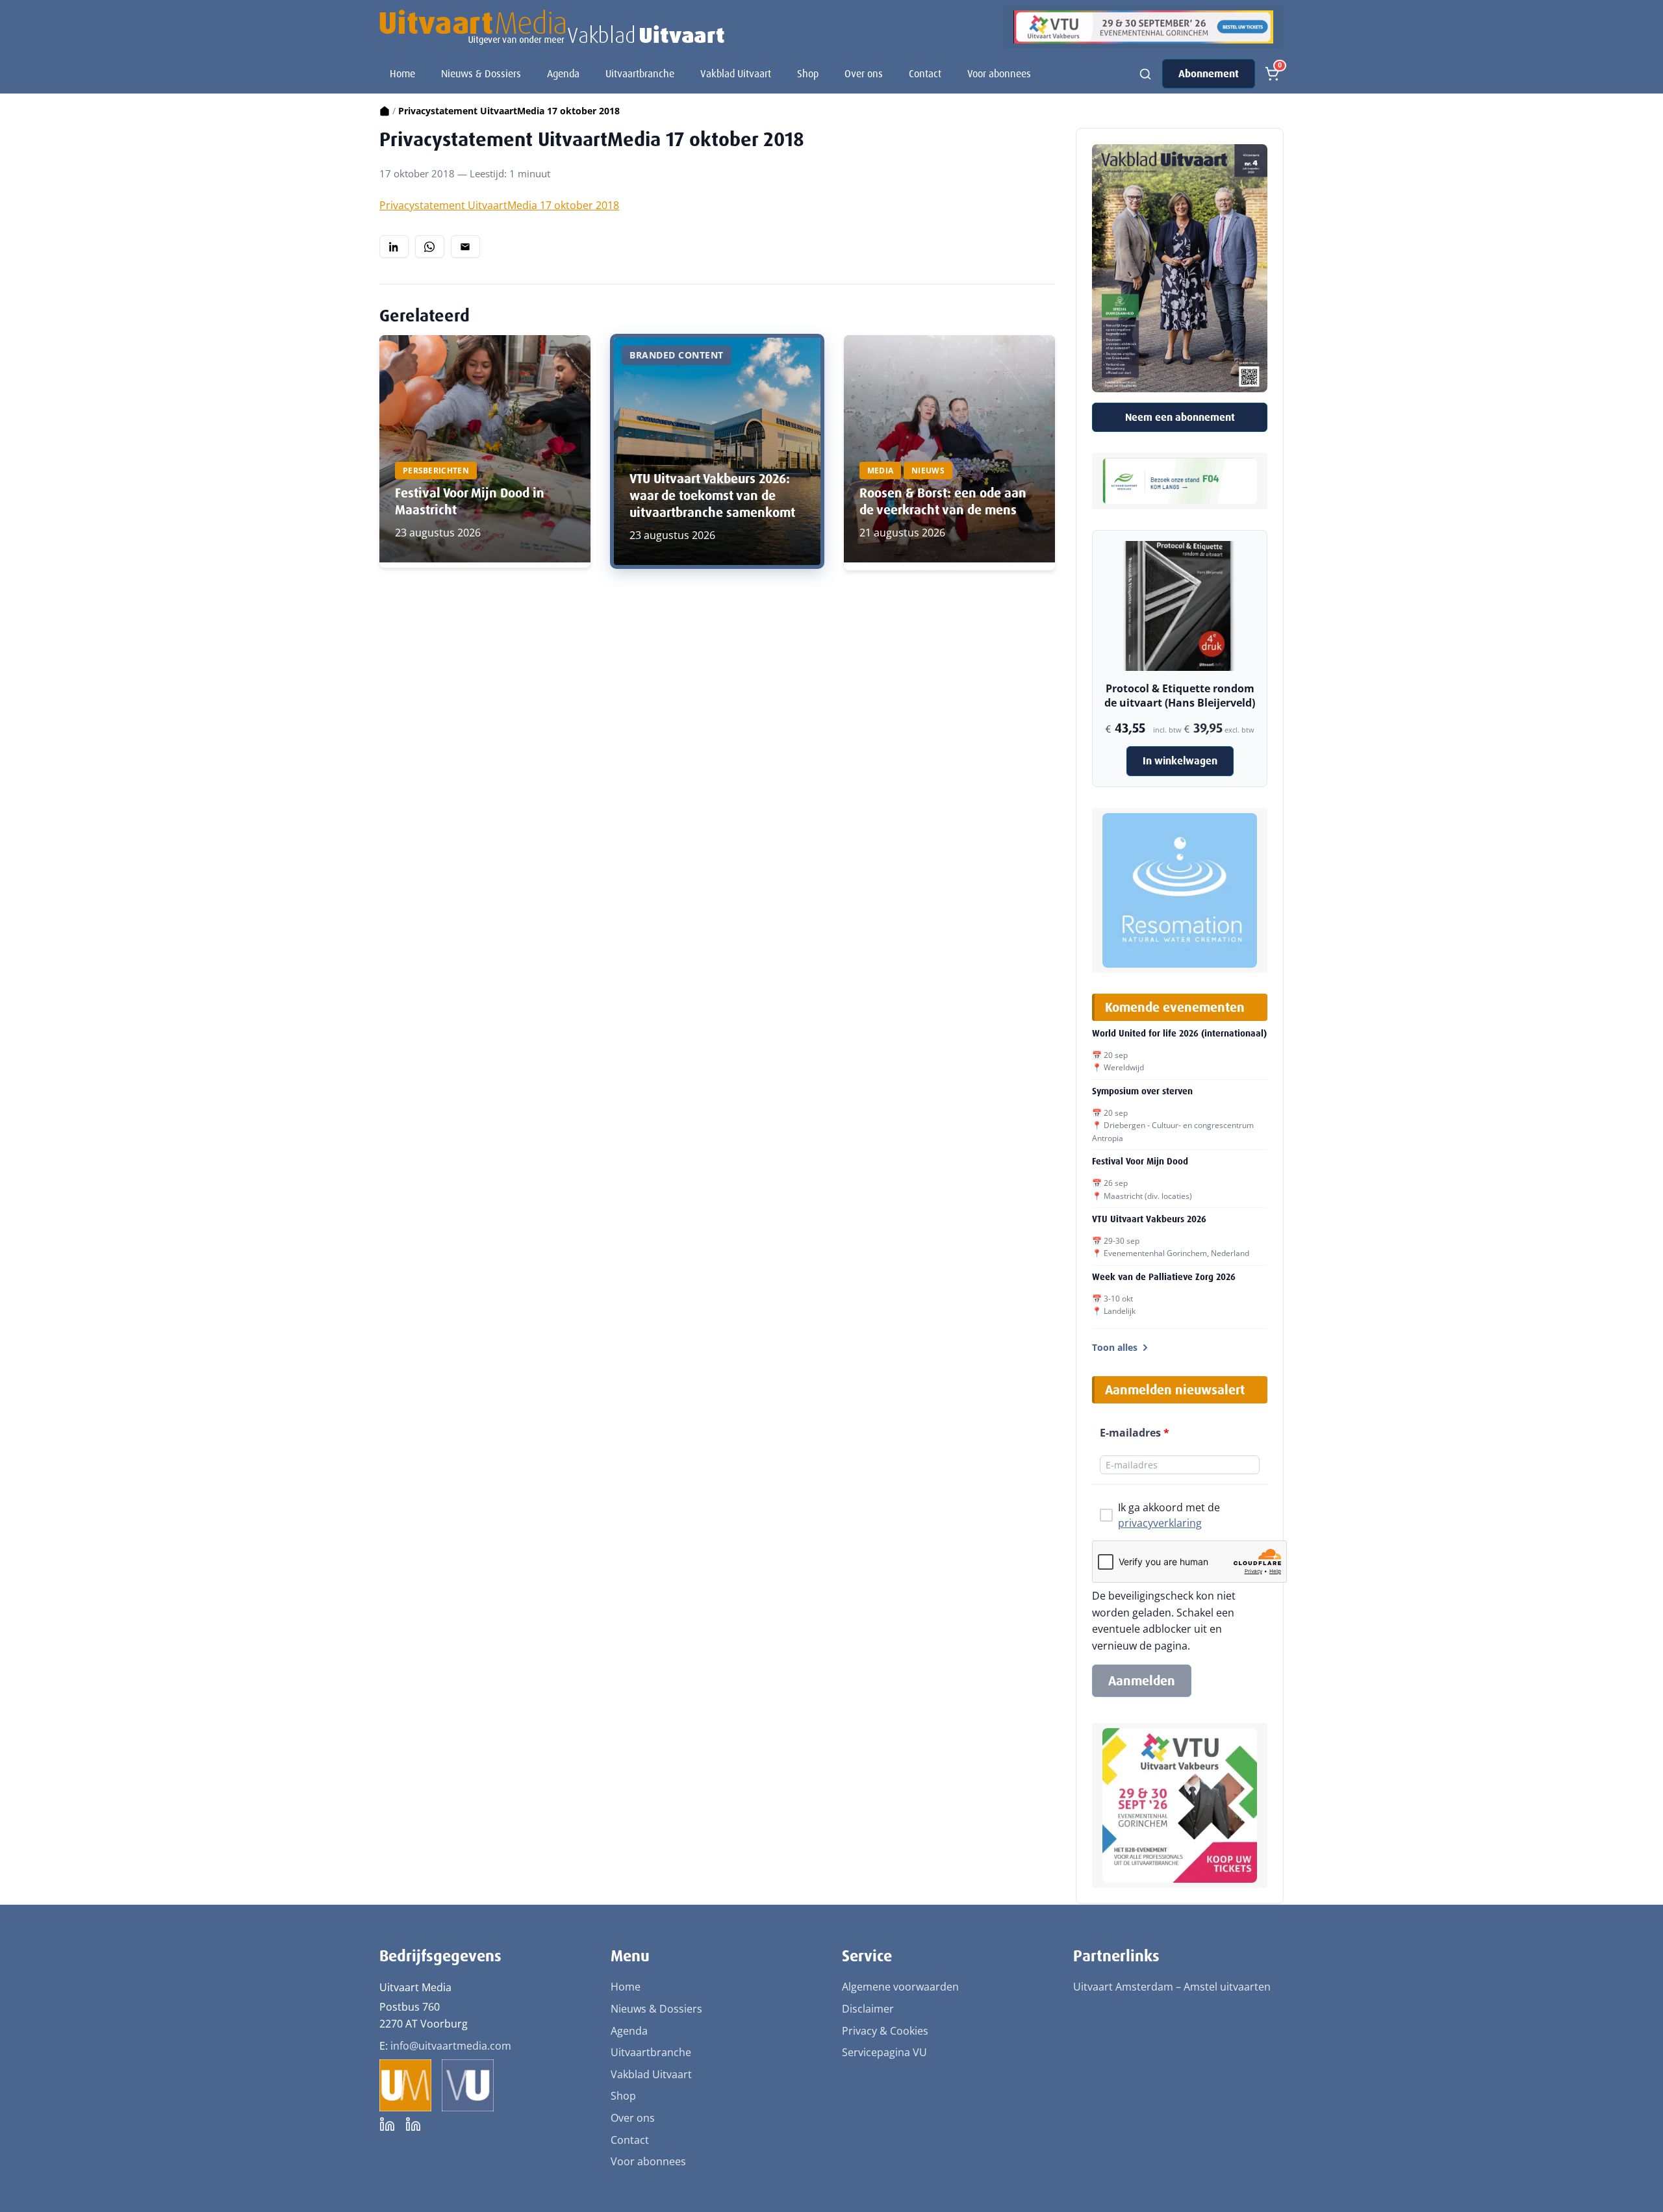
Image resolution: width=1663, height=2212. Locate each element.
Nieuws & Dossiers (481, 74)
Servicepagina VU (884, 2052)
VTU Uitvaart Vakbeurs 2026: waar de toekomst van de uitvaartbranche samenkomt (712, 496)
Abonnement (1209, 74)
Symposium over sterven (1142, 1091)
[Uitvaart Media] (552, 27)
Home (402, 74)
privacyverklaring (1160, 1523)
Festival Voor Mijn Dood (1140, 1161)
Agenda (563, 74)
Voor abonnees (999, 74)
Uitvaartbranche (640, 74)
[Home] (385, 111)
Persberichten (436, 471)
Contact (925, 74)
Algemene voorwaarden (900, 1987)
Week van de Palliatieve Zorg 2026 (1164, 1277)
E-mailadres (1135, 1433)
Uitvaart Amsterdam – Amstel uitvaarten (1172, 1987)
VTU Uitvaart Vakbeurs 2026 (1149, 1219)
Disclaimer (868, 2009)
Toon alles (1115, 1347)
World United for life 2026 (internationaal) (1179, 1033)
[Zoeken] (1145, 74)
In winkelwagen (1180, 761)
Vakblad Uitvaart (736, 74)
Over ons (864, 74)
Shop (808, 74)
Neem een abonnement (1180, 417)
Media (881, 471)
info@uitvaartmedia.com (451, 2046)
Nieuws (928, 471)
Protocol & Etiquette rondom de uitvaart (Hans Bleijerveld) (1180, 696)
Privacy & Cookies (885, 2031)
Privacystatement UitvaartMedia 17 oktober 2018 (499, 205)
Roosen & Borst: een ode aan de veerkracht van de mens (943, 501)
